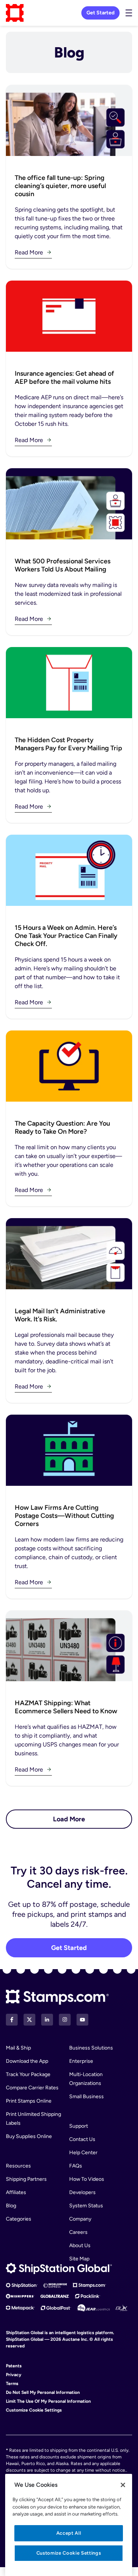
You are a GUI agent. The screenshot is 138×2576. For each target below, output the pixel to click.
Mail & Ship (18, 2048)
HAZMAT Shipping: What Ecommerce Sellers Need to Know (66, 1707)
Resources (18, 2166)
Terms (12, 2384)
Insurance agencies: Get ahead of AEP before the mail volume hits (64, 378)
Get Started (100, 13)
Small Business (86, 2097)
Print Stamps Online (29, 2101)
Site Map (79, 2259)
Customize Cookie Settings (34, 2410)
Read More (29, 252)
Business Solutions (91, 2048)
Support (79, 2126)
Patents (14, 2366)
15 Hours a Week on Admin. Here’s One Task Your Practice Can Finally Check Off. (66, 936)
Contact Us (82, 2139)
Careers (78, 2232)
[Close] (123, 2485)
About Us (80, 2245)
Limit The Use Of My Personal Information (48, 2401)
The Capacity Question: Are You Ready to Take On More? (62, 1127)
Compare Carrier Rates (32, 2088)
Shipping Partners (26, 2179)
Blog (11, 2206)
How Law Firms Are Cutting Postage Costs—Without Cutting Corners (64, 1516)
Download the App (27, 2061)
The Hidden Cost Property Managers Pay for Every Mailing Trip (68, 744)
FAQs (76, 2166)
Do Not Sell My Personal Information (43, 2392)
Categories (19, 2219)
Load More (69, 1819)
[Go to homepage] (15, 13)
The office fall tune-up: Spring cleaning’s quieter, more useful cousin (60, 186)
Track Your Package (28, 2074)
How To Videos (87, 2179)
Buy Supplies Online (29, 2136)
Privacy (14, 2375)
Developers (82, 2192)
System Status (86, 2206)
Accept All (69, 2533)
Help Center (83, 2153)
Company (80, 2219)
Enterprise (81, 2061)
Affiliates (16, 2192)
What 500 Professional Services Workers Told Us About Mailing (63, 565)
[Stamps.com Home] (57, 1997)
